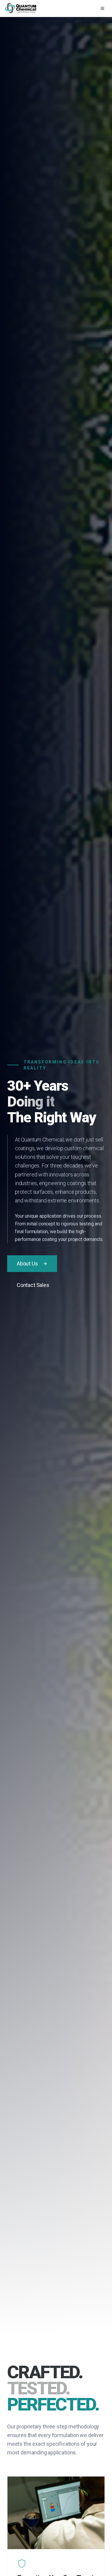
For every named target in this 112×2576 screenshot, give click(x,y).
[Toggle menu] (102, 8)
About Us (27, 1264)
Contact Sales (33, 1285)
